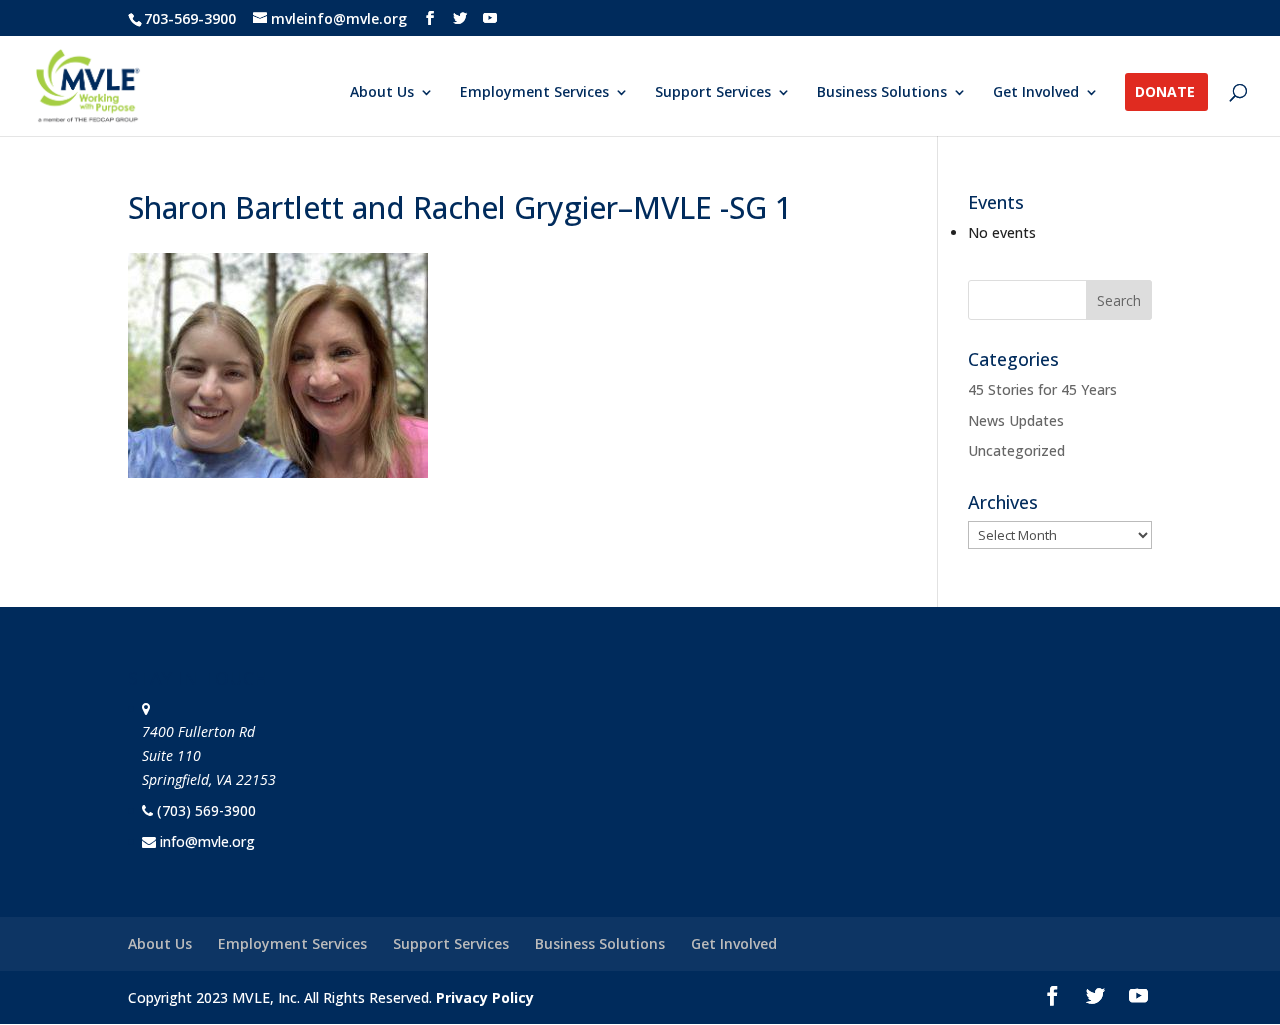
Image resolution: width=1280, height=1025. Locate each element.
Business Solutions (882, 93)
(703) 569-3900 (206, 810)
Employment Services (534, 93)
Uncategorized (1016, 450)
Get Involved (1036, 93)
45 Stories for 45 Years (1042, 389)
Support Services (713, 93)
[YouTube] (490, 18)
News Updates (1016, 420)
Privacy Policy (485, 997)
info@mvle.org (207, 841)
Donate (1165, 93)
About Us (382, 93)
